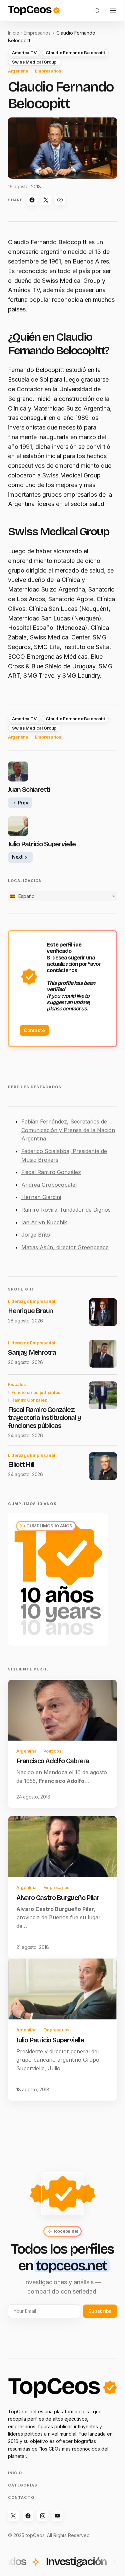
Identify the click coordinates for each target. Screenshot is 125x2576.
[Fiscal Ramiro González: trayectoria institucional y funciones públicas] (103, 1395)
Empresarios (37, 33)
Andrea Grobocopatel (49, 1185)
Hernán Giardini (41, 1197)
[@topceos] (13, 2516)
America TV (24, 53)
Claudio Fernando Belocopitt (75, 53)
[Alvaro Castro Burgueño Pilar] (62, 1847)
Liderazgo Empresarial (32, 1301)
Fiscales (17, 1384)
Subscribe (100, 2311)
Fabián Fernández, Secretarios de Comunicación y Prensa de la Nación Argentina (68, 1130)
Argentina (18, 71)
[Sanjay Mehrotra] (103, 1354)
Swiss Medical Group (34, 62)
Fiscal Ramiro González (51, 1172)
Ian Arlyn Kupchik (44, 1222)
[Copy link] (60, 200)
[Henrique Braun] (103, 1312)
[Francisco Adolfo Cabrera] (62, 1710)
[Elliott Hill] (103, 1466)
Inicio (14, 33)
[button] (97, 11)
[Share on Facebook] (32, 200)
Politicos (52, 1751)
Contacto (34, 1030)
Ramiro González (29, 1400)
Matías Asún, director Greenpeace (65, 1247)
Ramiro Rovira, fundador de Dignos (66, 1210)
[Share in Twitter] (46, 200)
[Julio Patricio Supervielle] (62, 1989)
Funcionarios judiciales (36, 1392)
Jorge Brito (36, 1235)
